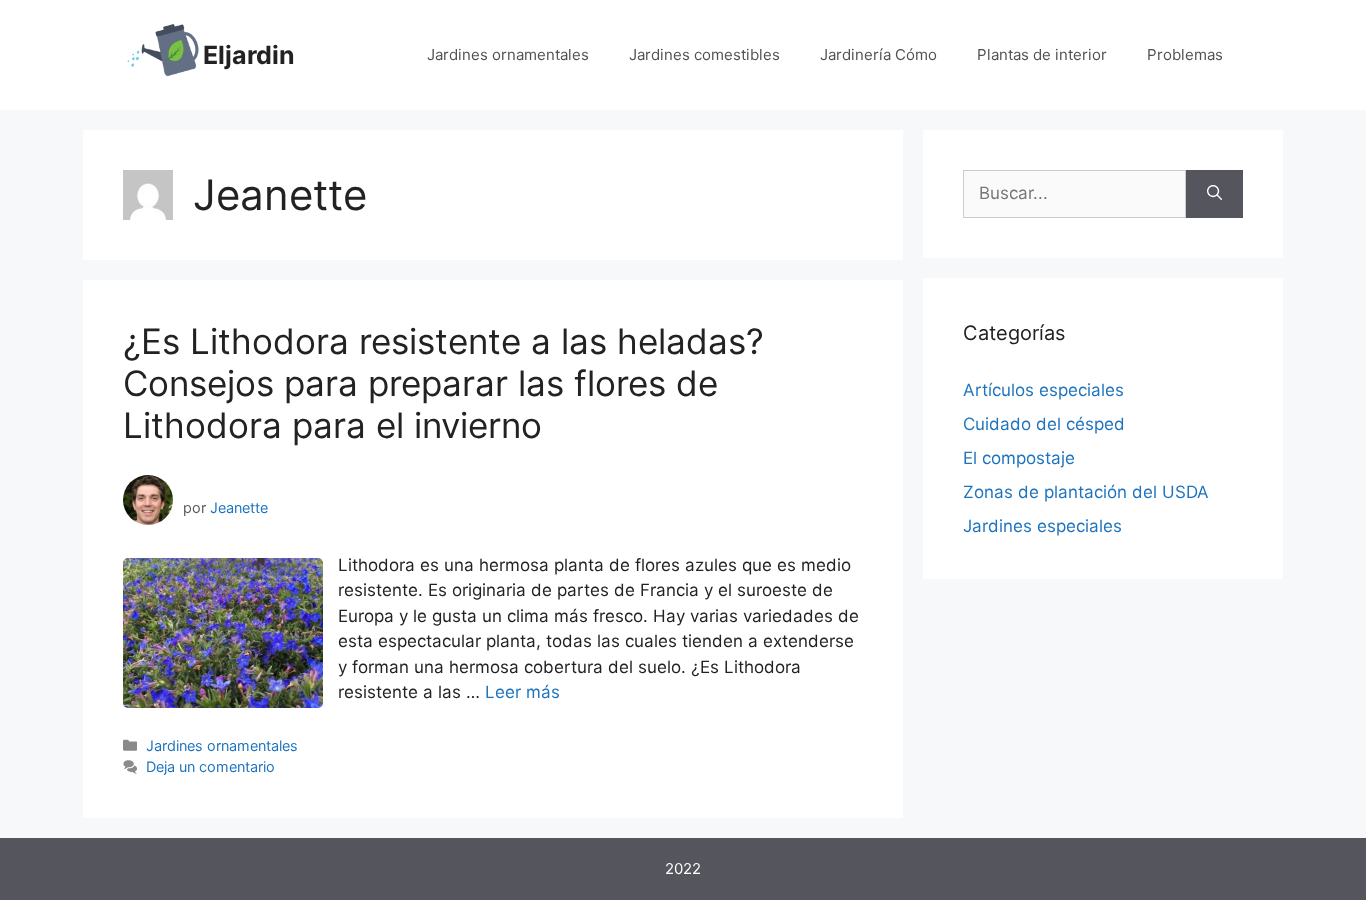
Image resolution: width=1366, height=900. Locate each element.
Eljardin (249, 55)
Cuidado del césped (1044, 424)
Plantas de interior (1042, 54)
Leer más (522, 692)
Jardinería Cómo (878, 54)
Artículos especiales (1043, 390)
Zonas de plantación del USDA (1086, 492)
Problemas (1185, 54)
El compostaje (1019, 458)
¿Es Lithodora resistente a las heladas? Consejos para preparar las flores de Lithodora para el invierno (443, 383)
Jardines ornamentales (508, 54)
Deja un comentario (210, 766)
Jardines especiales (1042, 526)
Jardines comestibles (704, 54)
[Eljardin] (163, 54)
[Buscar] (1214, 194)
